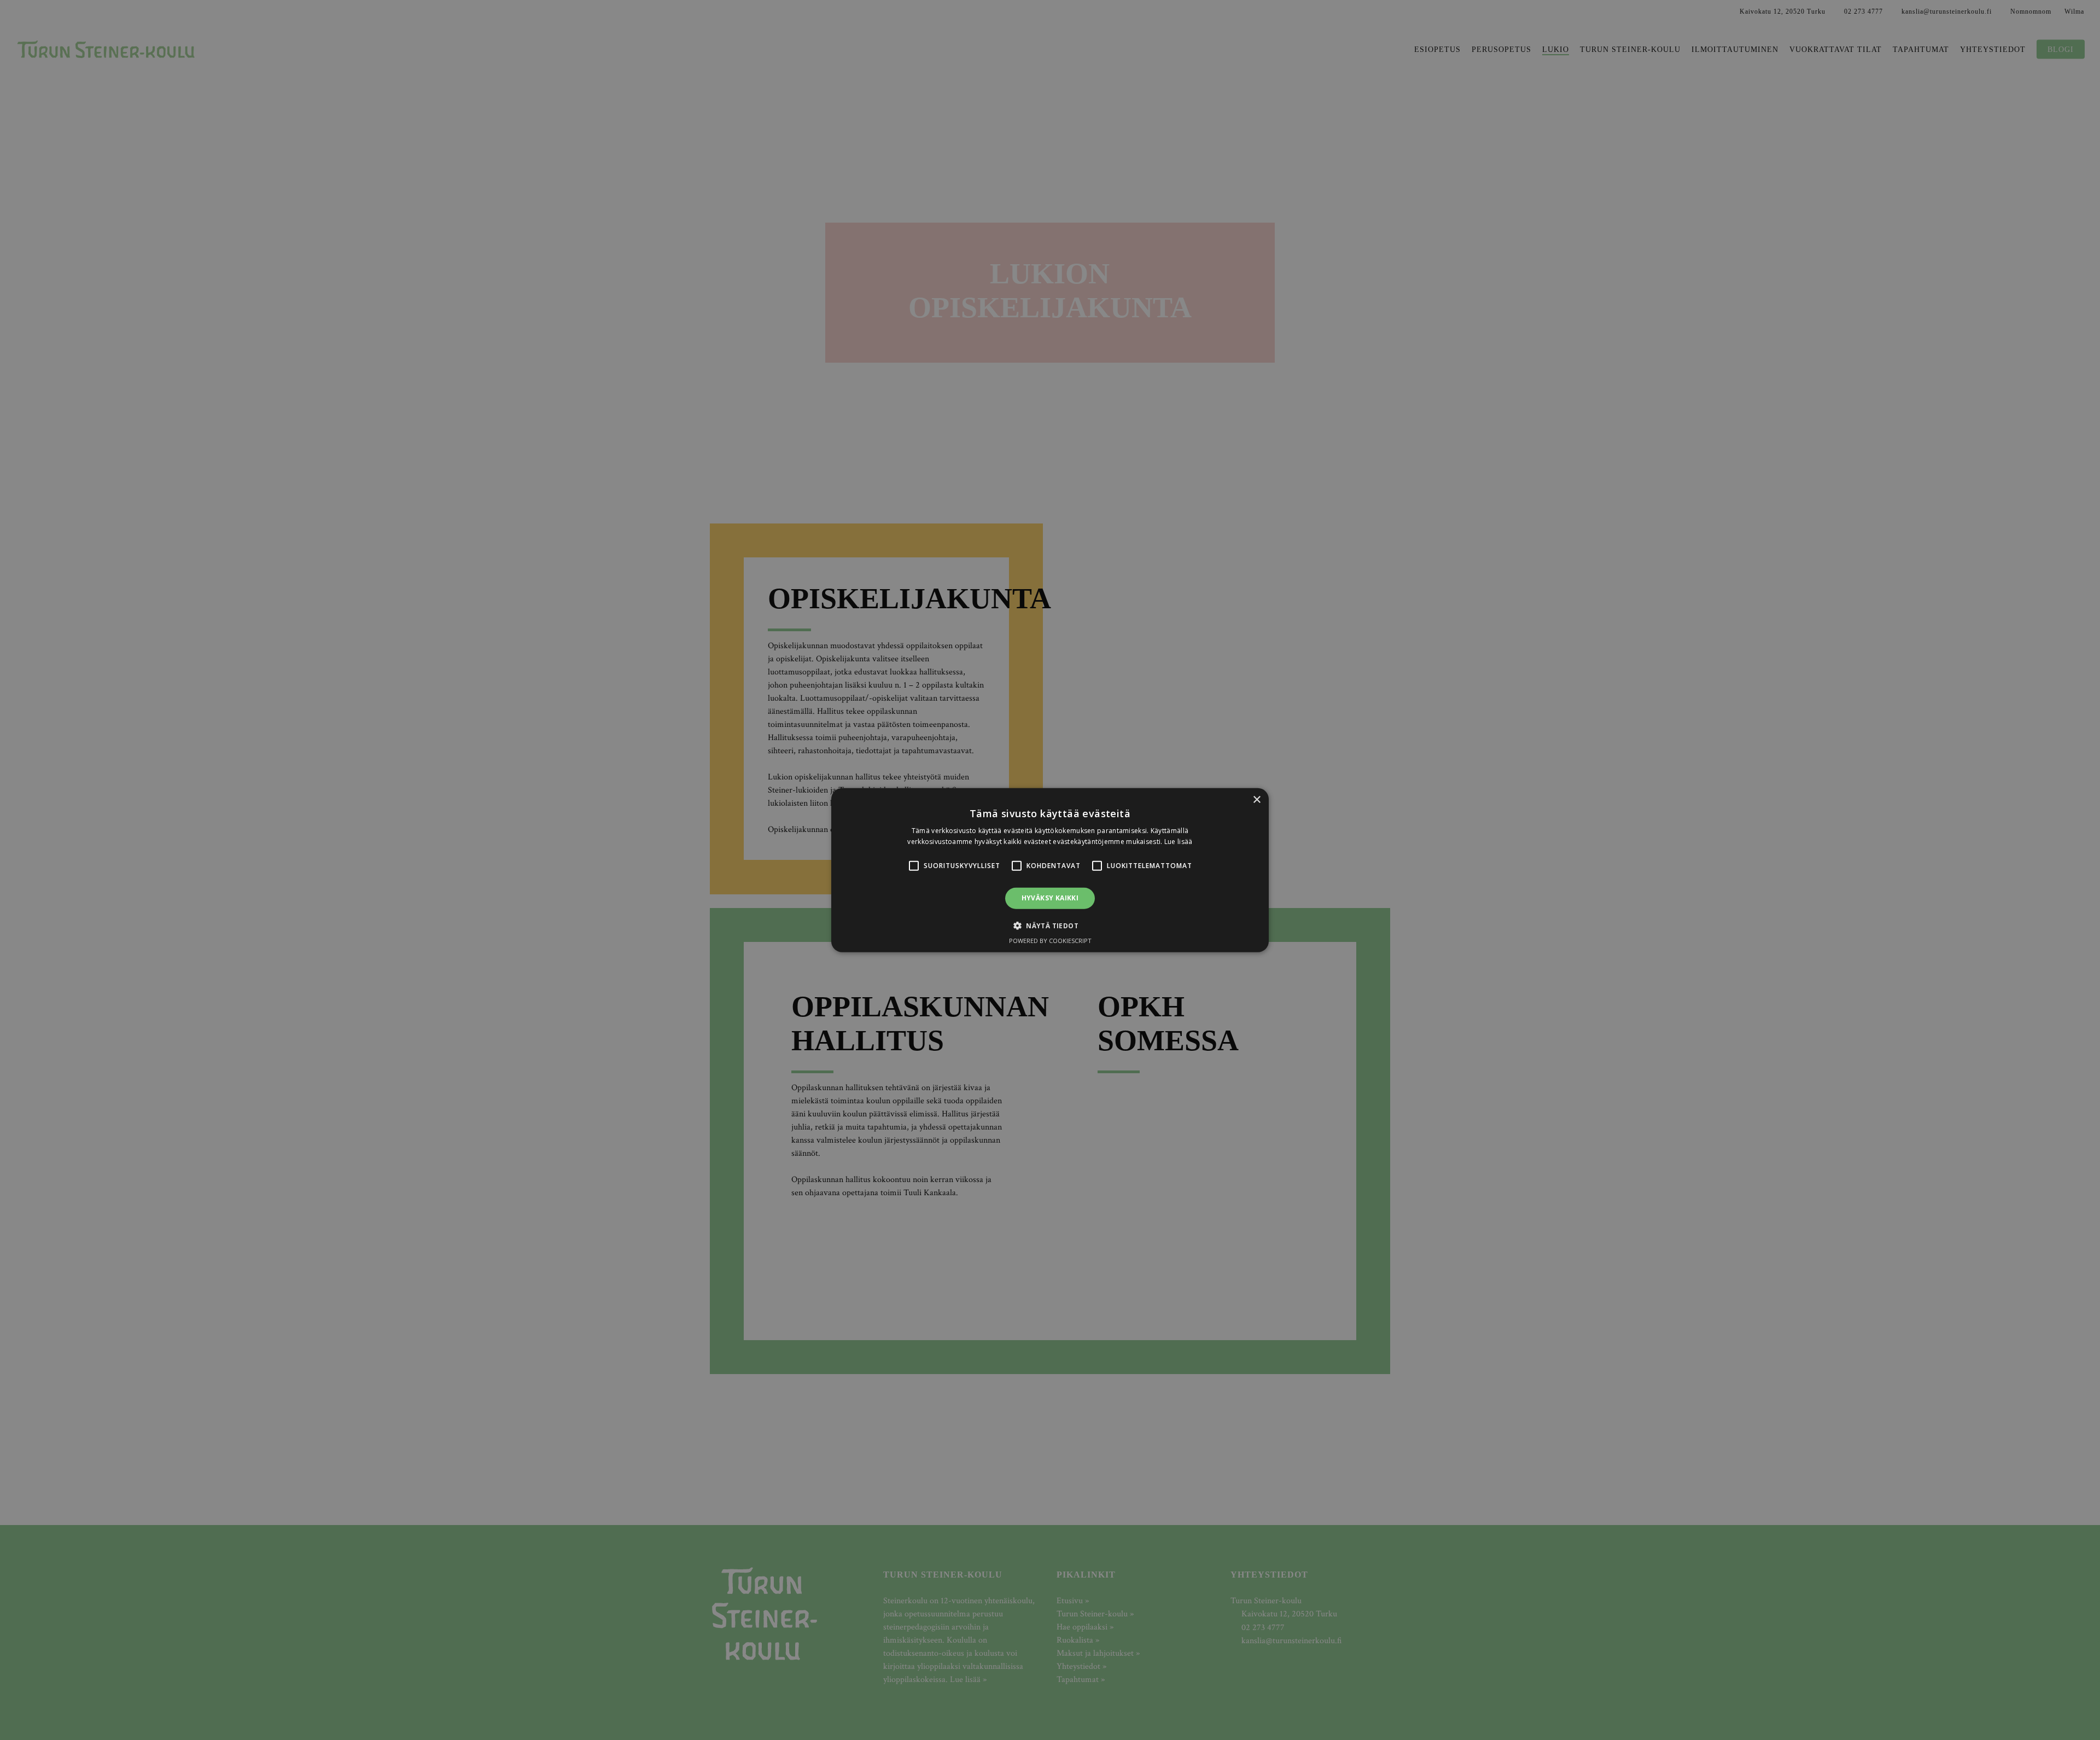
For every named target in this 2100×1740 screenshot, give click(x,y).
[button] (914, 866)
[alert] (1050, 870)
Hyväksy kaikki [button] (1050, 898)
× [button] (1256, 799)
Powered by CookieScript (1050, 941)
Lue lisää (1179, 842)
